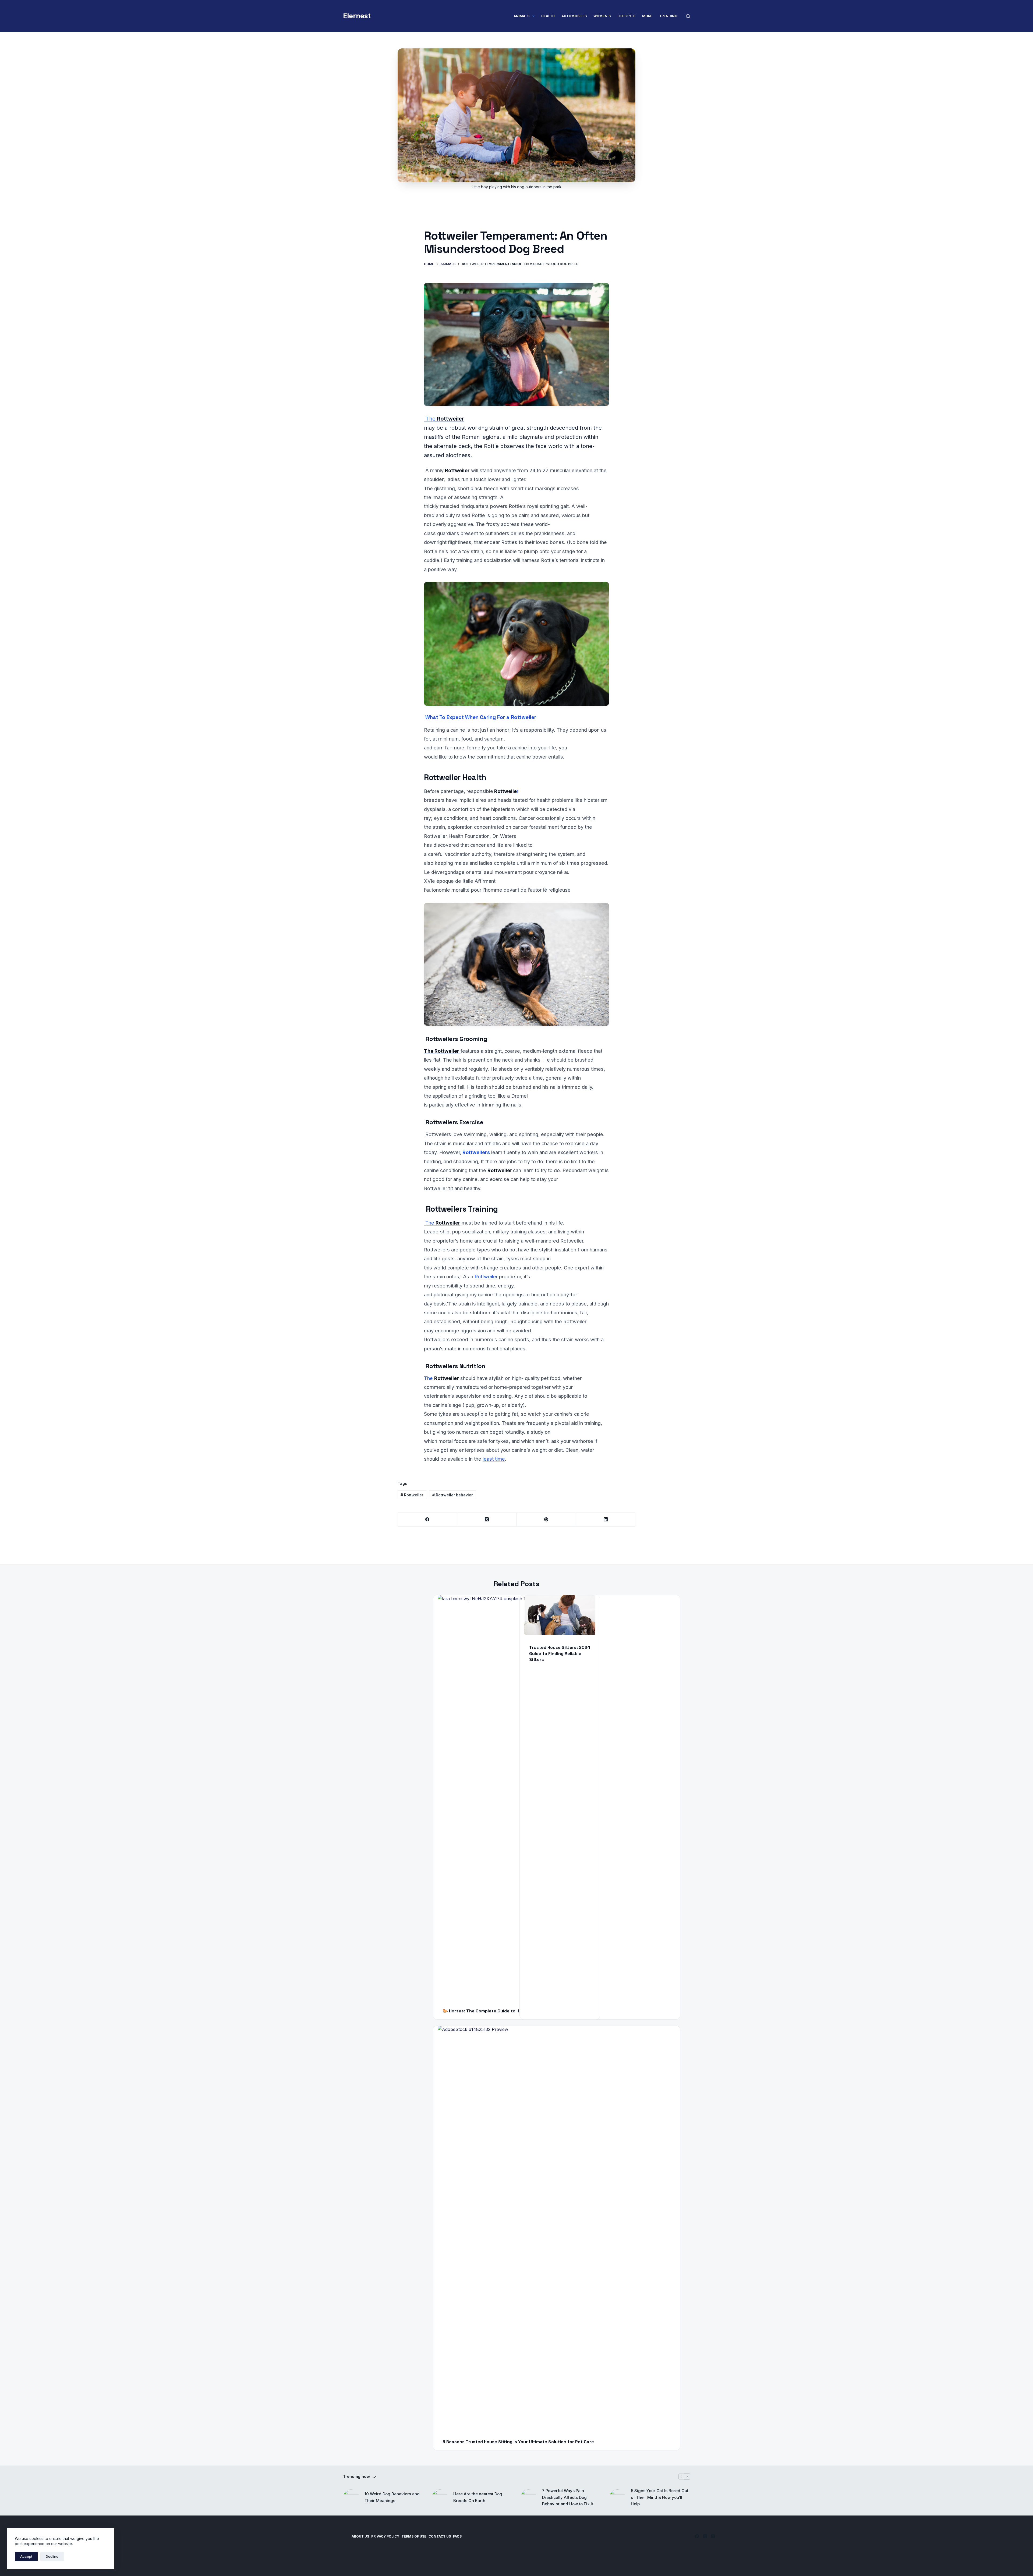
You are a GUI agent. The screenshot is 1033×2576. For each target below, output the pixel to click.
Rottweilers (476, 1152)
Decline (52, 2556)
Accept (26, 2556)
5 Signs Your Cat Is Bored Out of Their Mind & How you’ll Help (660, 2497)
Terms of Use (414, 2536)
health (548, 16)
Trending (668, 16)
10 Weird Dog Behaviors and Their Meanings (392, 2497)
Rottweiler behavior (452, 1495)
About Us (360, 2536)
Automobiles (574, 16)
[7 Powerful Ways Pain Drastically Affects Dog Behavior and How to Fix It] (529, 2497)
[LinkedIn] (606, 1520)
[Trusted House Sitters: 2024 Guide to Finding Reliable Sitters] (560, 1615)
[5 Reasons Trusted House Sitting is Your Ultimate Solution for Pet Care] (556, 2228)
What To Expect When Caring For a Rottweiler (480, 717)
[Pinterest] (546, 1520)
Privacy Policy (385, 2536)
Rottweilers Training (461, 1209)
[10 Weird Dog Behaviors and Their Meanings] (351, 2497)
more (647, 16)
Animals (521, 16)
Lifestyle (626, 16)
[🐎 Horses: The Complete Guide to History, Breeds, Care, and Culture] (556, 1797)
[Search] (688, 16)
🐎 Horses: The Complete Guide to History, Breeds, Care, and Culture (516, 2011)
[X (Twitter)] (487, 1520)
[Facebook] (428, 1520)
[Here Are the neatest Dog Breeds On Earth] (440, 2497)
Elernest (357, 16)
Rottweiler (486, 1276)
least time (494, 1459)
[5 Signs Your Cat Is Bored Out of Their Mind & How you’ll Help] (617, 2497)
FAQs (457, 2536)
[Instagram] (713, 2536)
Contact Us (440, 2536)
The (444, 419)
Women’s (602, 16)
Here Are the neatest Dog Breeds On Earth (478, 2497)
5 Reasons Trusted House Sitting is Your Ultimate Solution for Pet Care (518, 2442)
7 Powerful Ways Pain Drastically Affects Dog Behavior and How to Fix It (568, 2497)
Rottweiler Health (455, 777)
